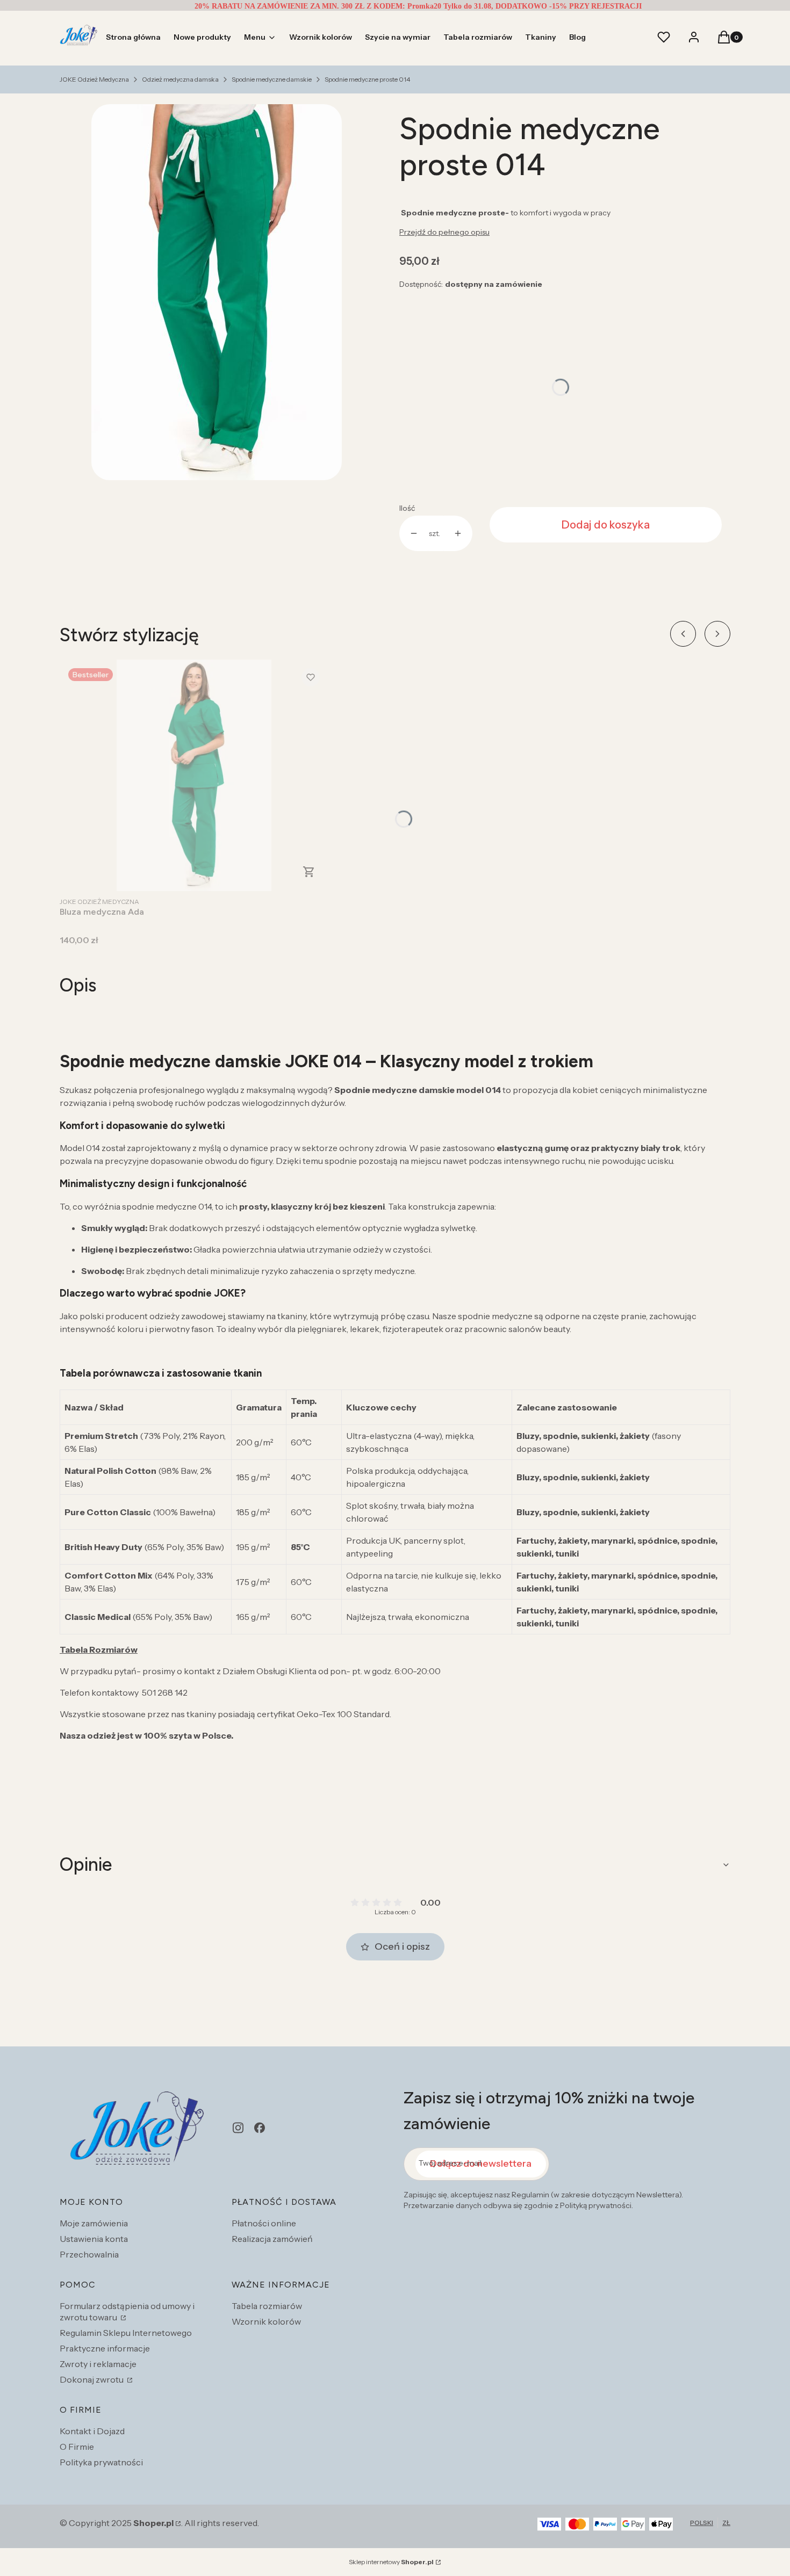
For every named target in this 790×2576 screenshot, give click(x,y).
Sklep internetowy (391, 2562)
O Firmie (77, 2447)
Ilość (407, 508)
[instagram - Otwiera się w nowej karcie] (238, 2128)
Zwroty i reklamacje (98, 2364)
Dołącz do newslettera (481, 2163)
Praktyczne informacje (105, 2348)
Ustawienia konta (94, 2239)
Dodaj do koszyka (606, 525)
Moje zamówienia (94, 2223)
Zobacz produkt (309, 872)
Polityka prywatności (101, 2462)
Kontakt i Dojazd (92, 2431)
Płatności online (264, 2223)
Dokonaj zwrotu (92, 2379)
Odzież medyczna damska (180, 79)
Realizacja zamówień (272, 2239)
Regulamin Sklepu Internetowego (126, 2333)
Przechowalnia (89, 2254)
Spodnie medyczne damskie (272, 79)
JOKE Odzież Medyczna (94, 79)
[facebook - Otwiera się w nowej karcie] (260, 2128)
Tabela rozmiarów (267, 2306)
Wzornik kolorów (266, 2321)
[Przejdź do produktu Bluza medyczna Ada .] (194, 775)
